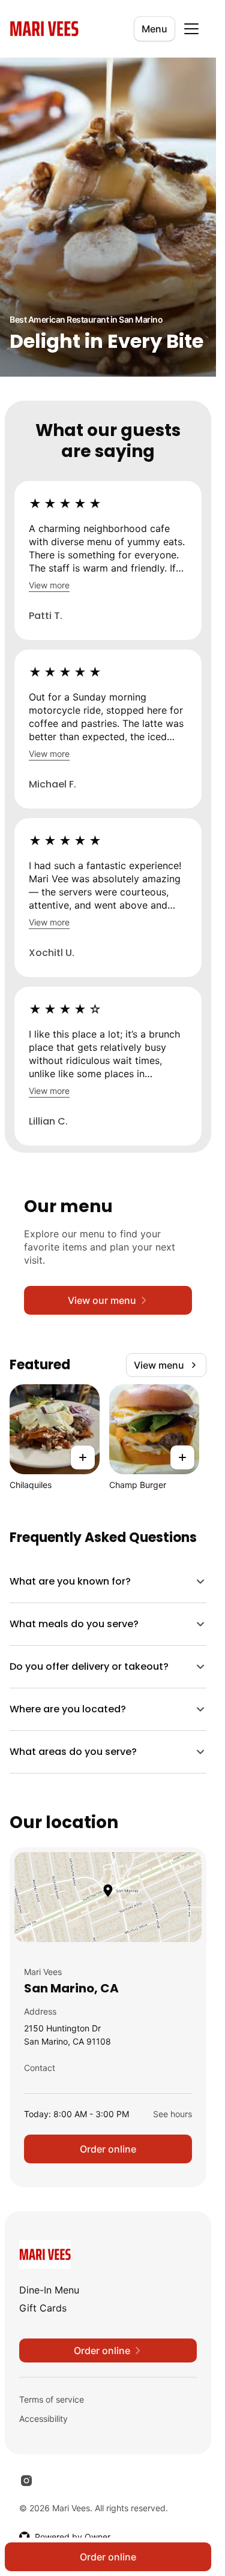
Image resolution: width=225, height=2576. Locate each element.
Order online (108, 2149)
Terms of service (52, 2399)
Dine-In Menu (49, 2290)
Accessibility (43, 2419)
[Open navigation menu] (191, 29)
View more (49, 585)
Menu (154, 29)
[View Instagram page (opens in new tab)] (26, 2481)
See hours (172, 2114)
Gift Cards (43, 2308)
